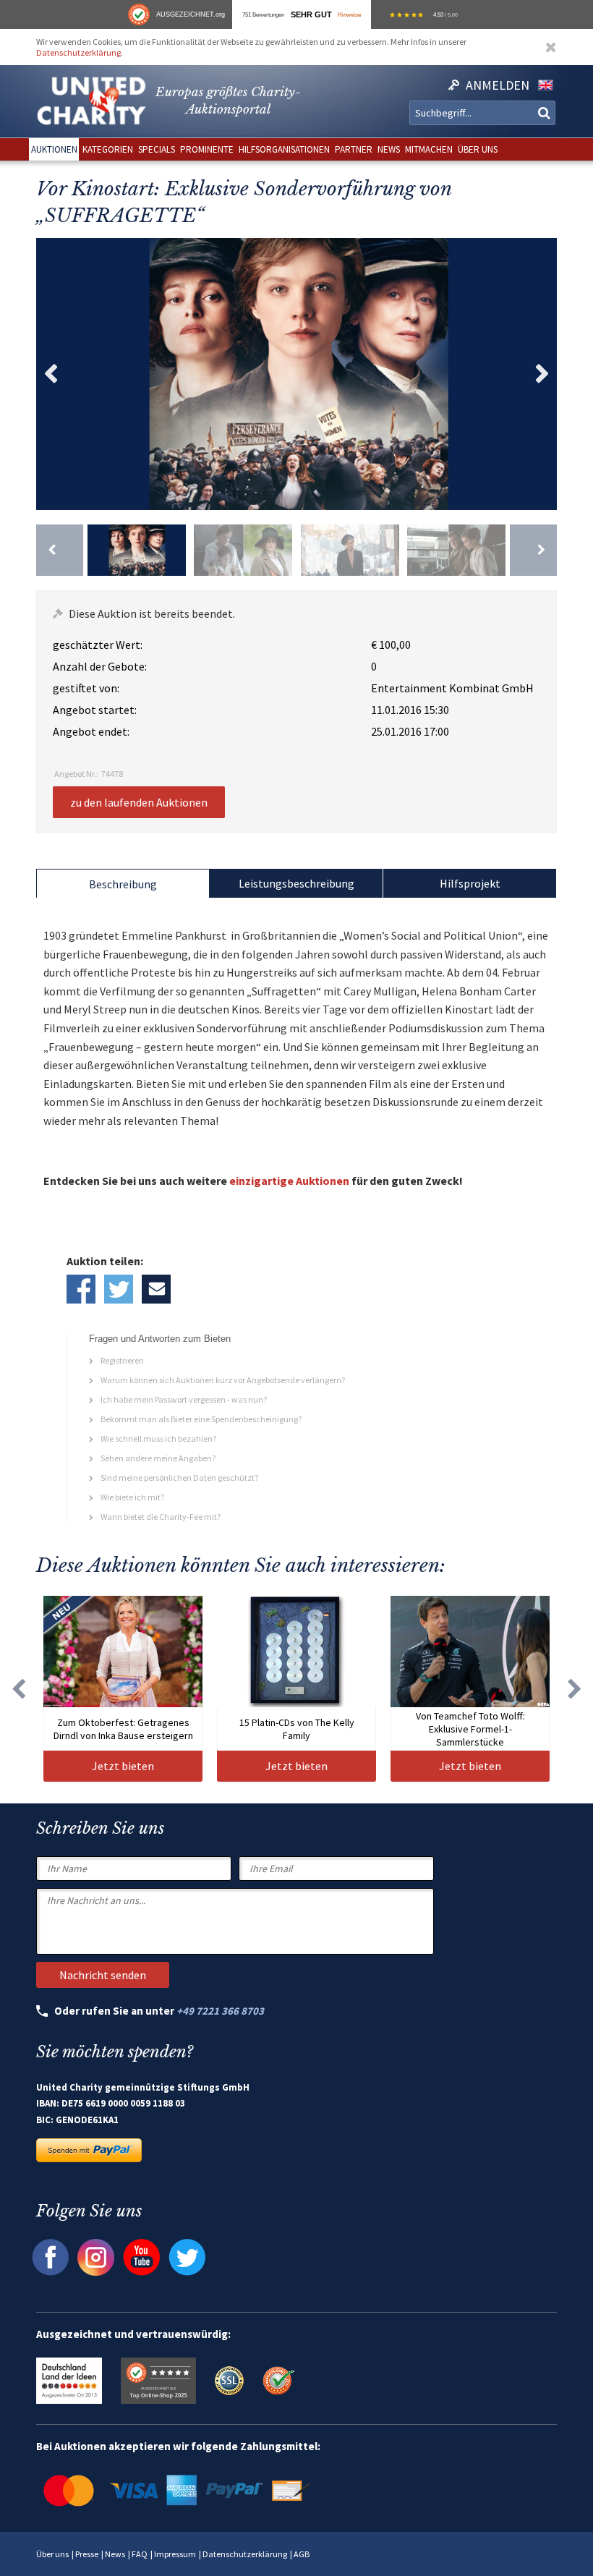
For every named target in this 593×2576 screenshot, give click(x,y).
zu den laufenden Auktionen (139, 802)
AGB (302, 2554)
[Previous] (60, 550)
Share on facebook (81, 1289)
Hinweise (349, 14)
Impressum (175, 2554)
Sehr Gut (311, 14)
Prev (51, 374)
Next (542, 374)
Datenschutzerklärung (78, 52)
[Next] (533, 550)
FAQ (140, 2554)
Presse (87, 2554)
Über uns (52, 2554)
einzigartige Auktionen (289, 1181)
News (115, 2554)
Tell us (156, 1289)
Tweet (119, 1289)
